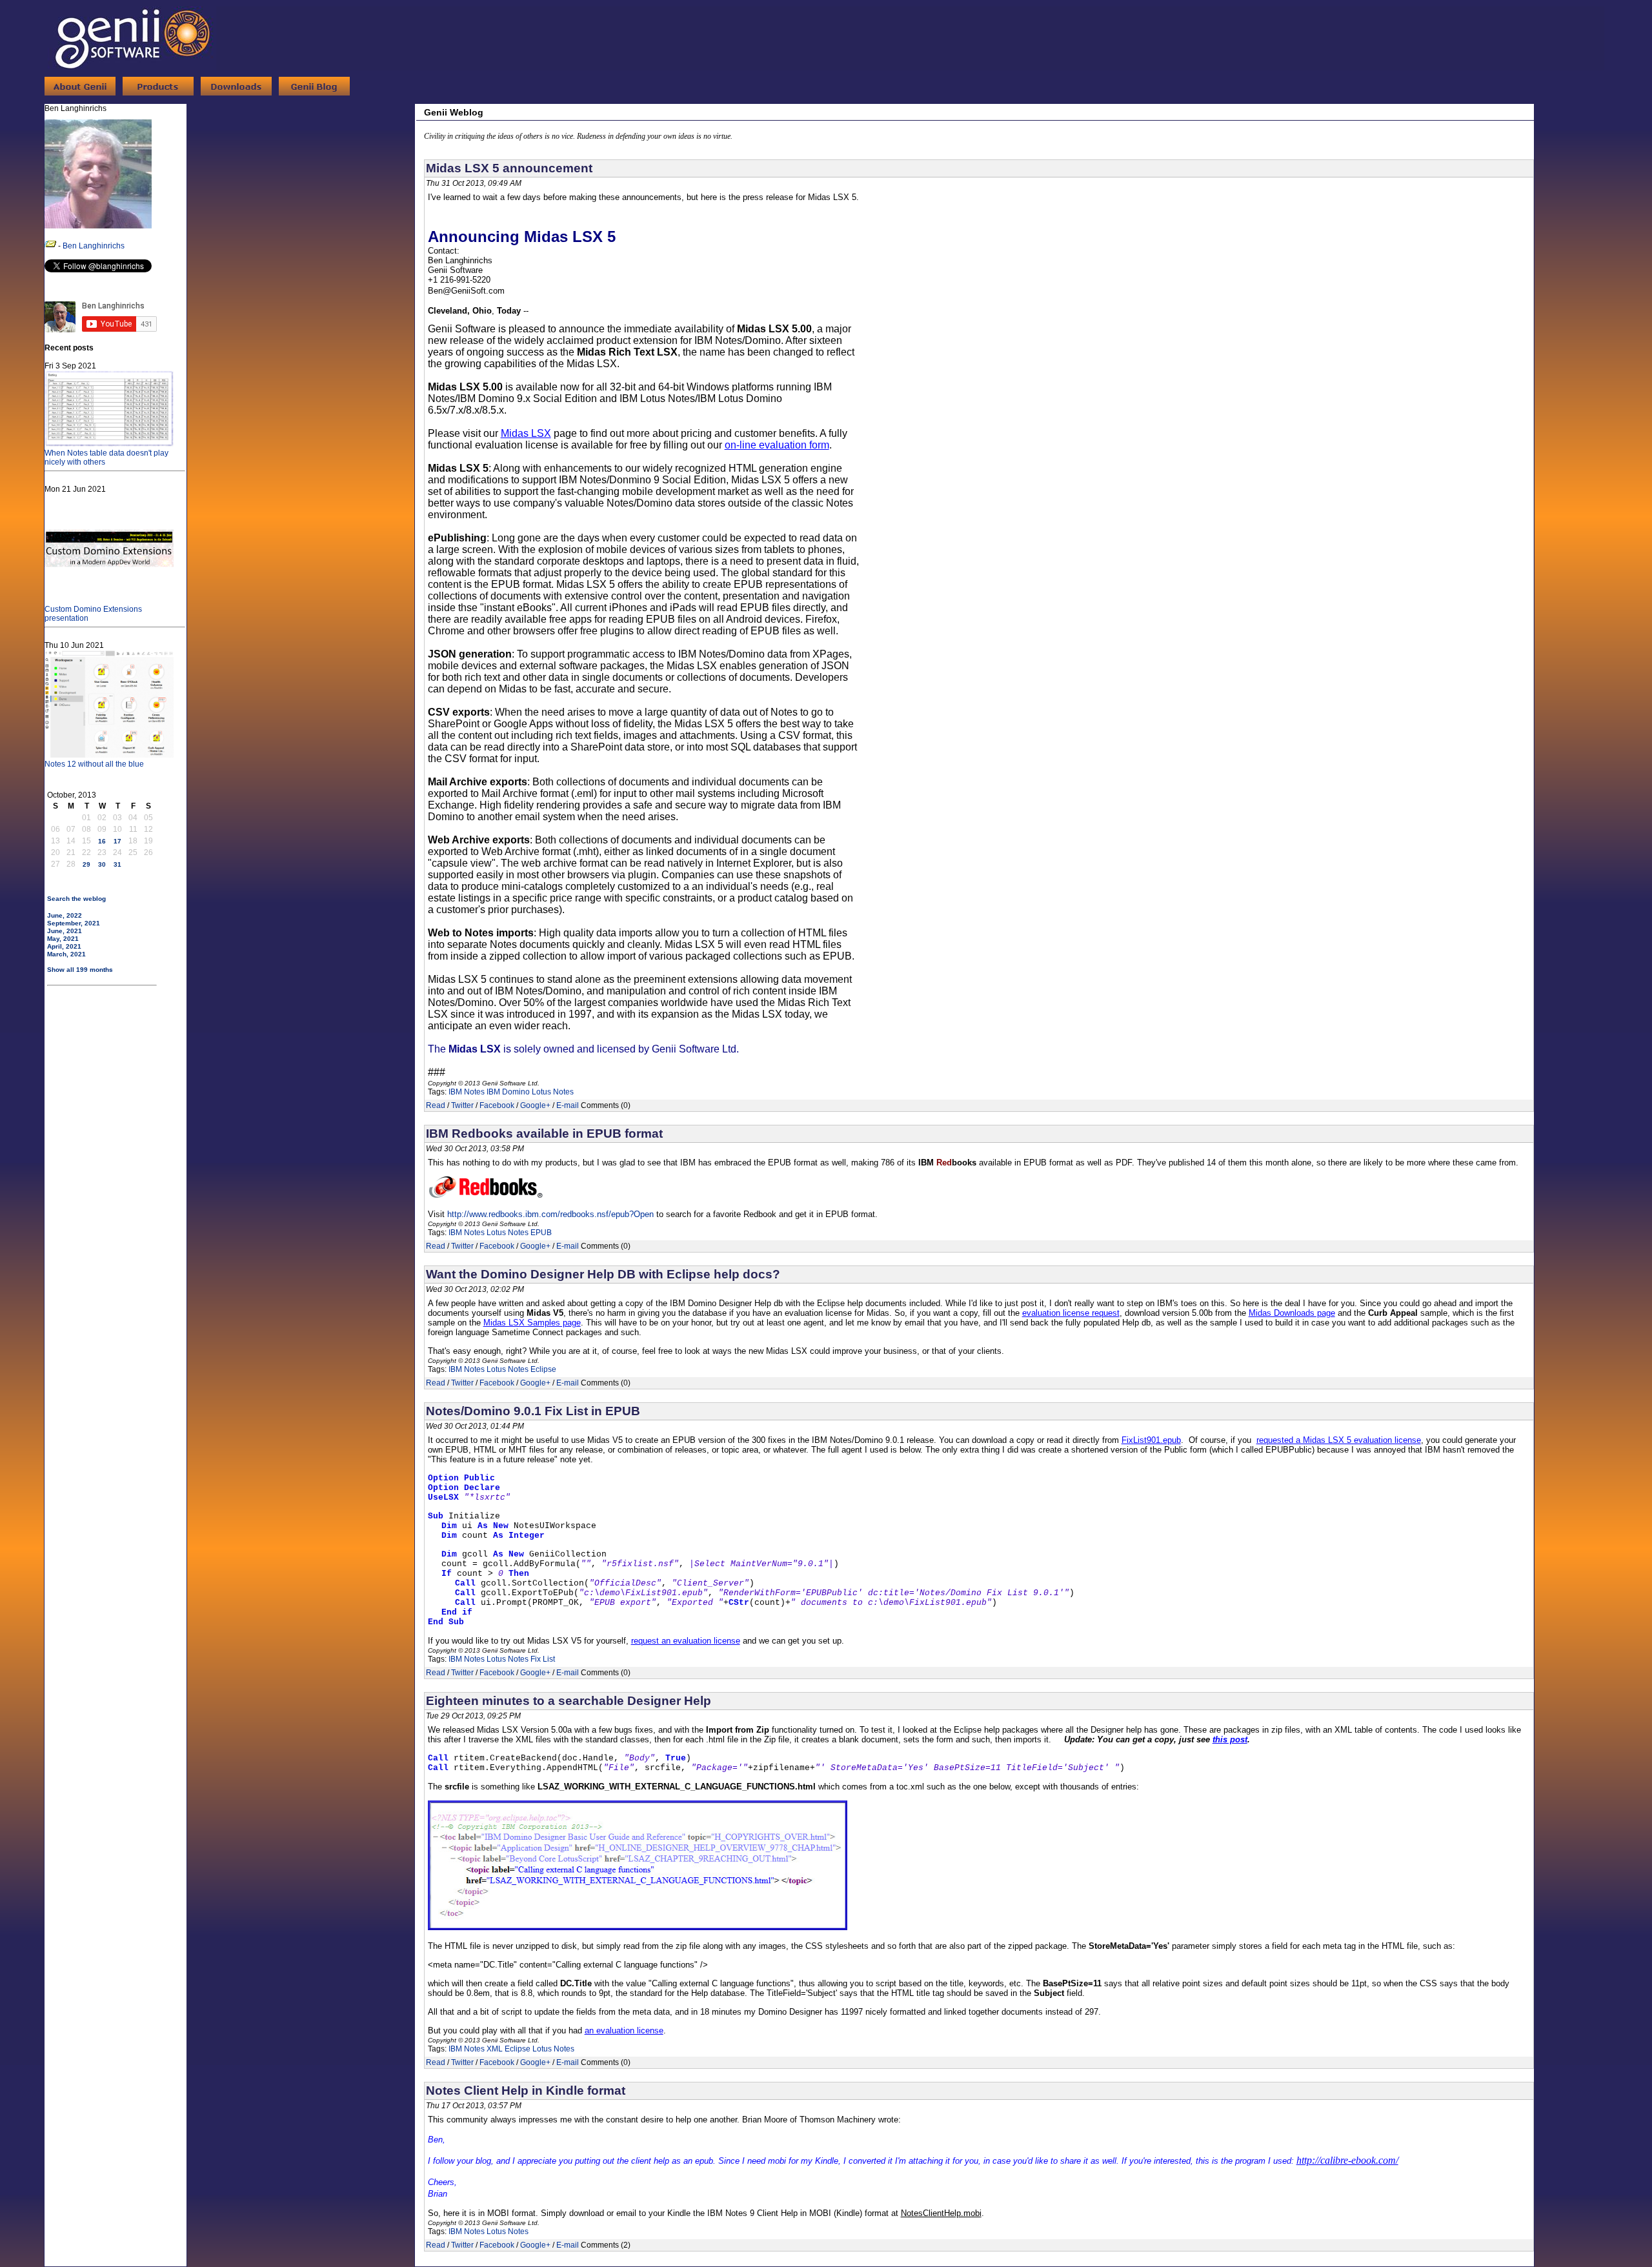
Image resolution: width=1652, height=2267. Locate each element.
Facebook (497, 1105)
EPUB (541, 1233)
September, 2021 (74, 923)
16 (102, 841)
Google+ (535, 1105)
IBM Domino (508, 1092)
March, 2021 (66, 954)
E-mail (568, 1105)
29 (86, 864)
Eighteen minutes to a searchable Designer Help (569, 1701)
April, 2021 (64, 946)
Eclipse (543, 1369)
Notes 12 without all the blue (94, 764)
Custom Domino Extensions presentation (93, 614)
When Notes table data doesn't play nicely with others (106, 458)
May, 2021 (63, 939)
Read (436, 1105)
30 (102, 864)
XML (495, 2049)
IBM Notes (467, 1092)
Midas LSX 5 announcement (509, 168)
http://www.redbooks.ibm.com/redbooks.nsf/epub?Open (550, 1214)
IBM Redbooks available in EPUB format (544, 1133)
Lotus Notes (553, 1092)
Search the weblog (76, 899)
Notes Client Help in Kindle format (526, 2091)
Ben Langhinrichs (94, 246)
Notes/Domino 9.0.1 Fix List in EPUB (533, 1411)
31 (117, 864)
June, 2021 (65, 931)
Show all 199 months (80, 970)
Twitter (462, 1105)
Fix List (543, 1659)
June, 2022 (65, 915)
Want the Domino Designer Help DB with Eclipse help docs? (603, 1274)
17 (117, 841)
